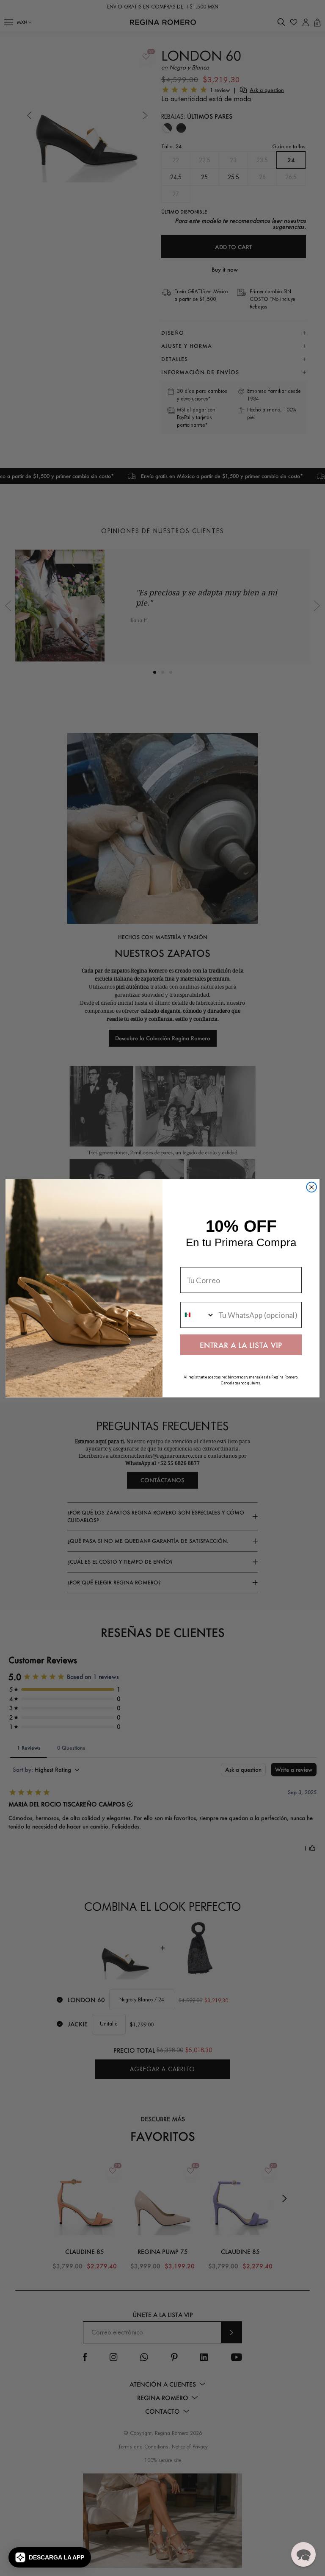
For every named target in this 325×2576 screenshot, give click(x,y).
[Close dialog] (311, 1187)
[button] (50, 2557)
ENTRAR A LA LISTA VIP (241, 1345)
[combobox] (198, 1315)
